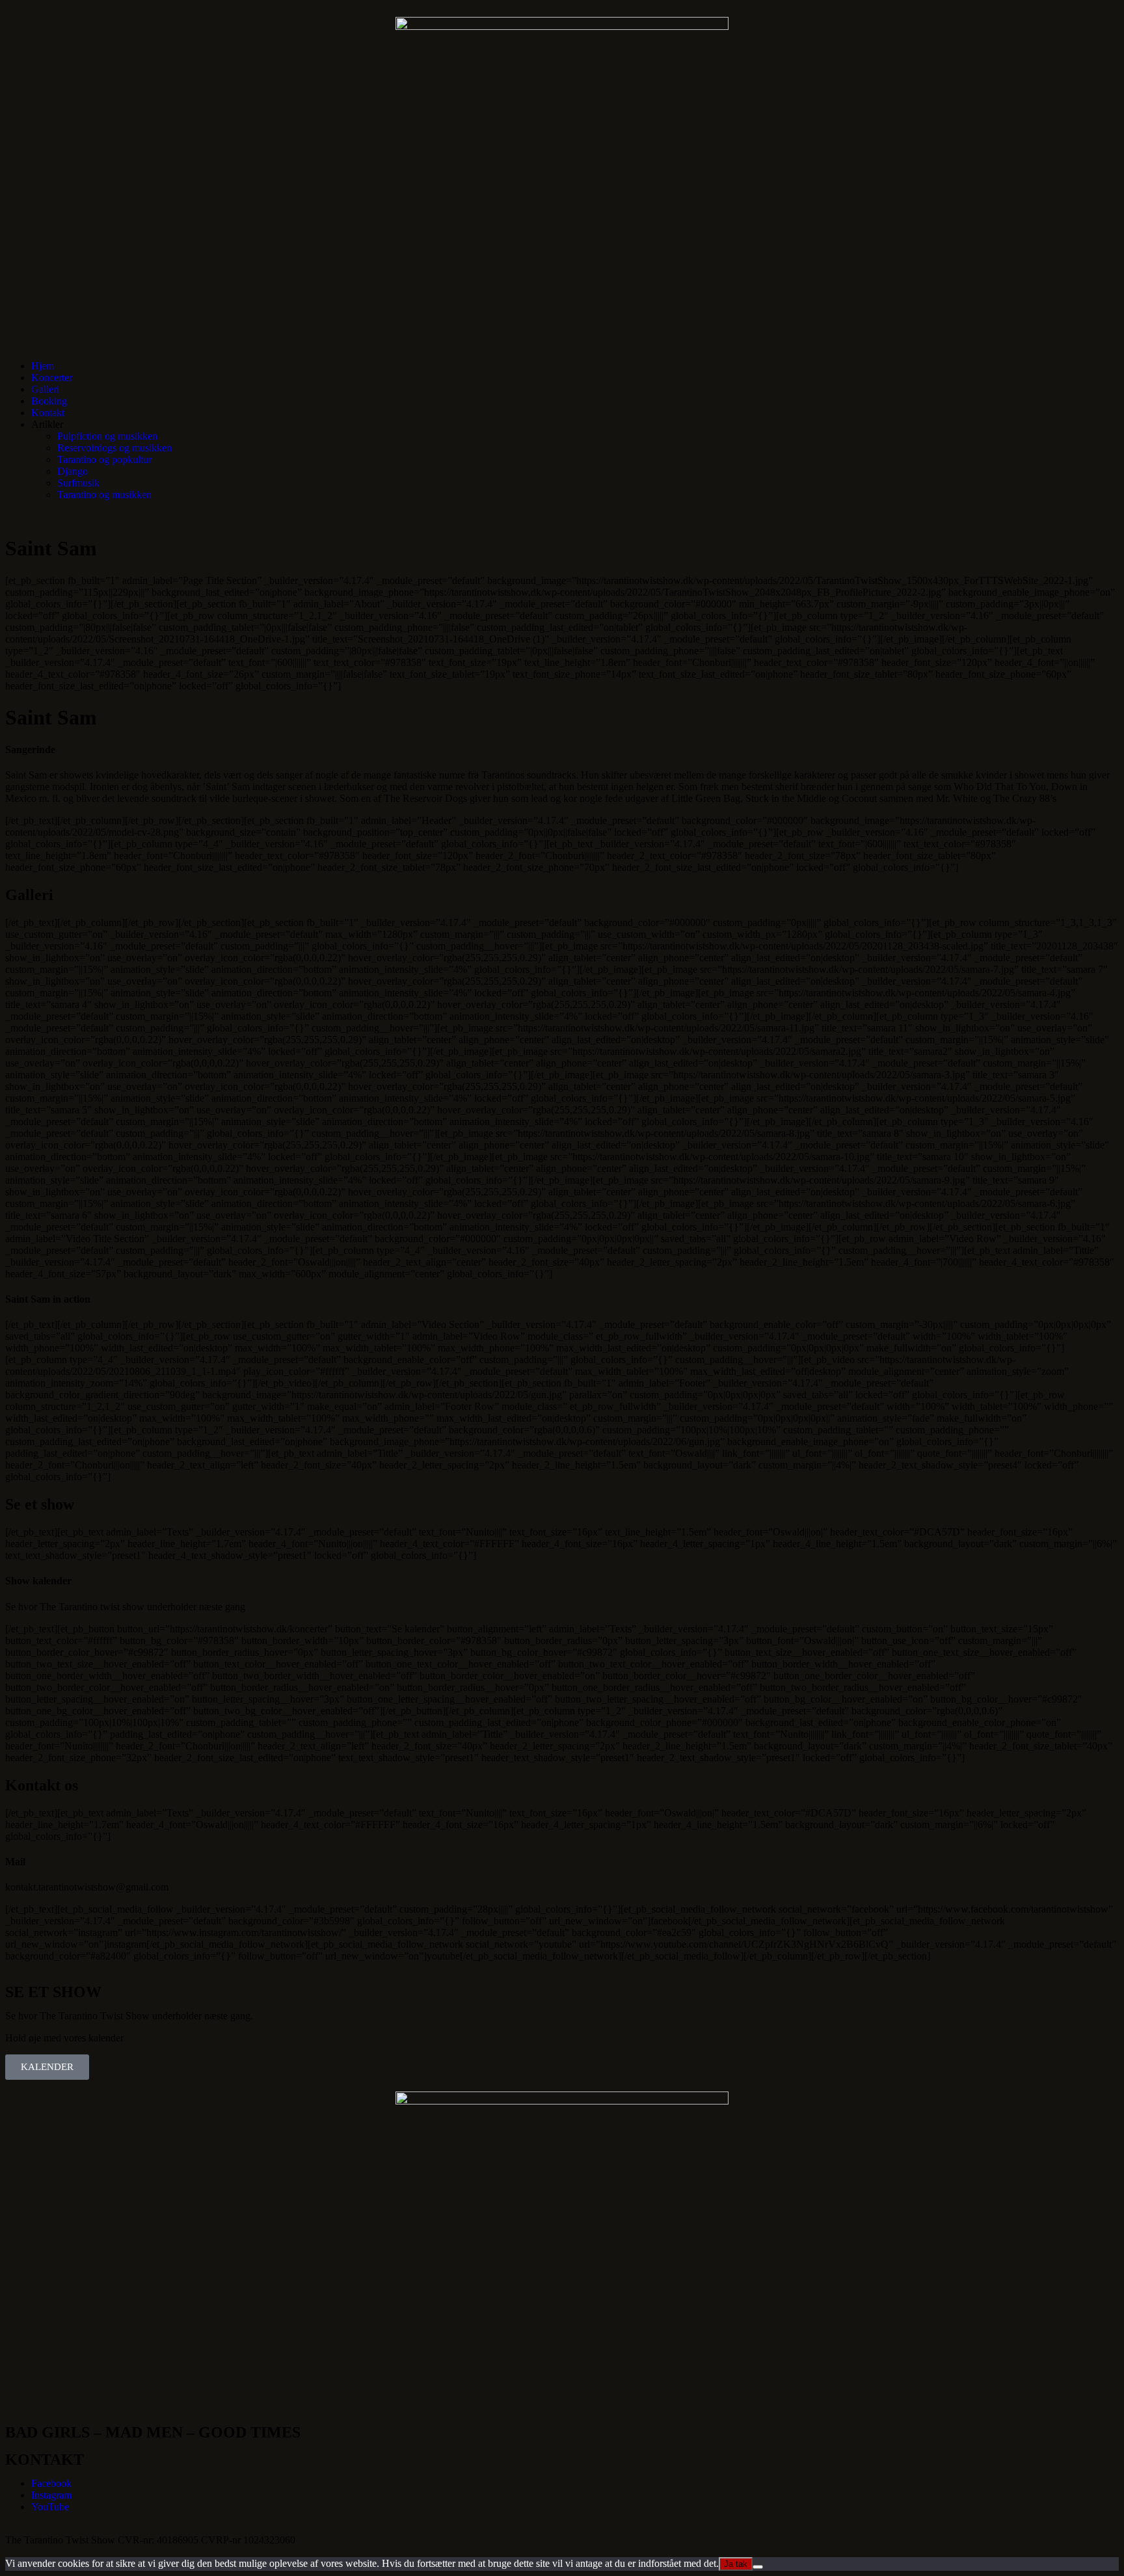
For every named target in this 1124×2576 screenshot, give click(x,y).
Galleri (45, 389)
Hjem (43, 366)
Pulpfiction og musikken (107, 436)
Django (73, 471)
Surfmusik (78, 483)
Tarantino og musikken (104, 495)
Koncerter (52, 378)
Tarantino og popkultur (104, 459)
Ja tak (736, 2564)
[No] (758, 2567)
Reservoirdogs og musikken (114, 448)
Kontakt (48, 413)
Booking (49, 401)
